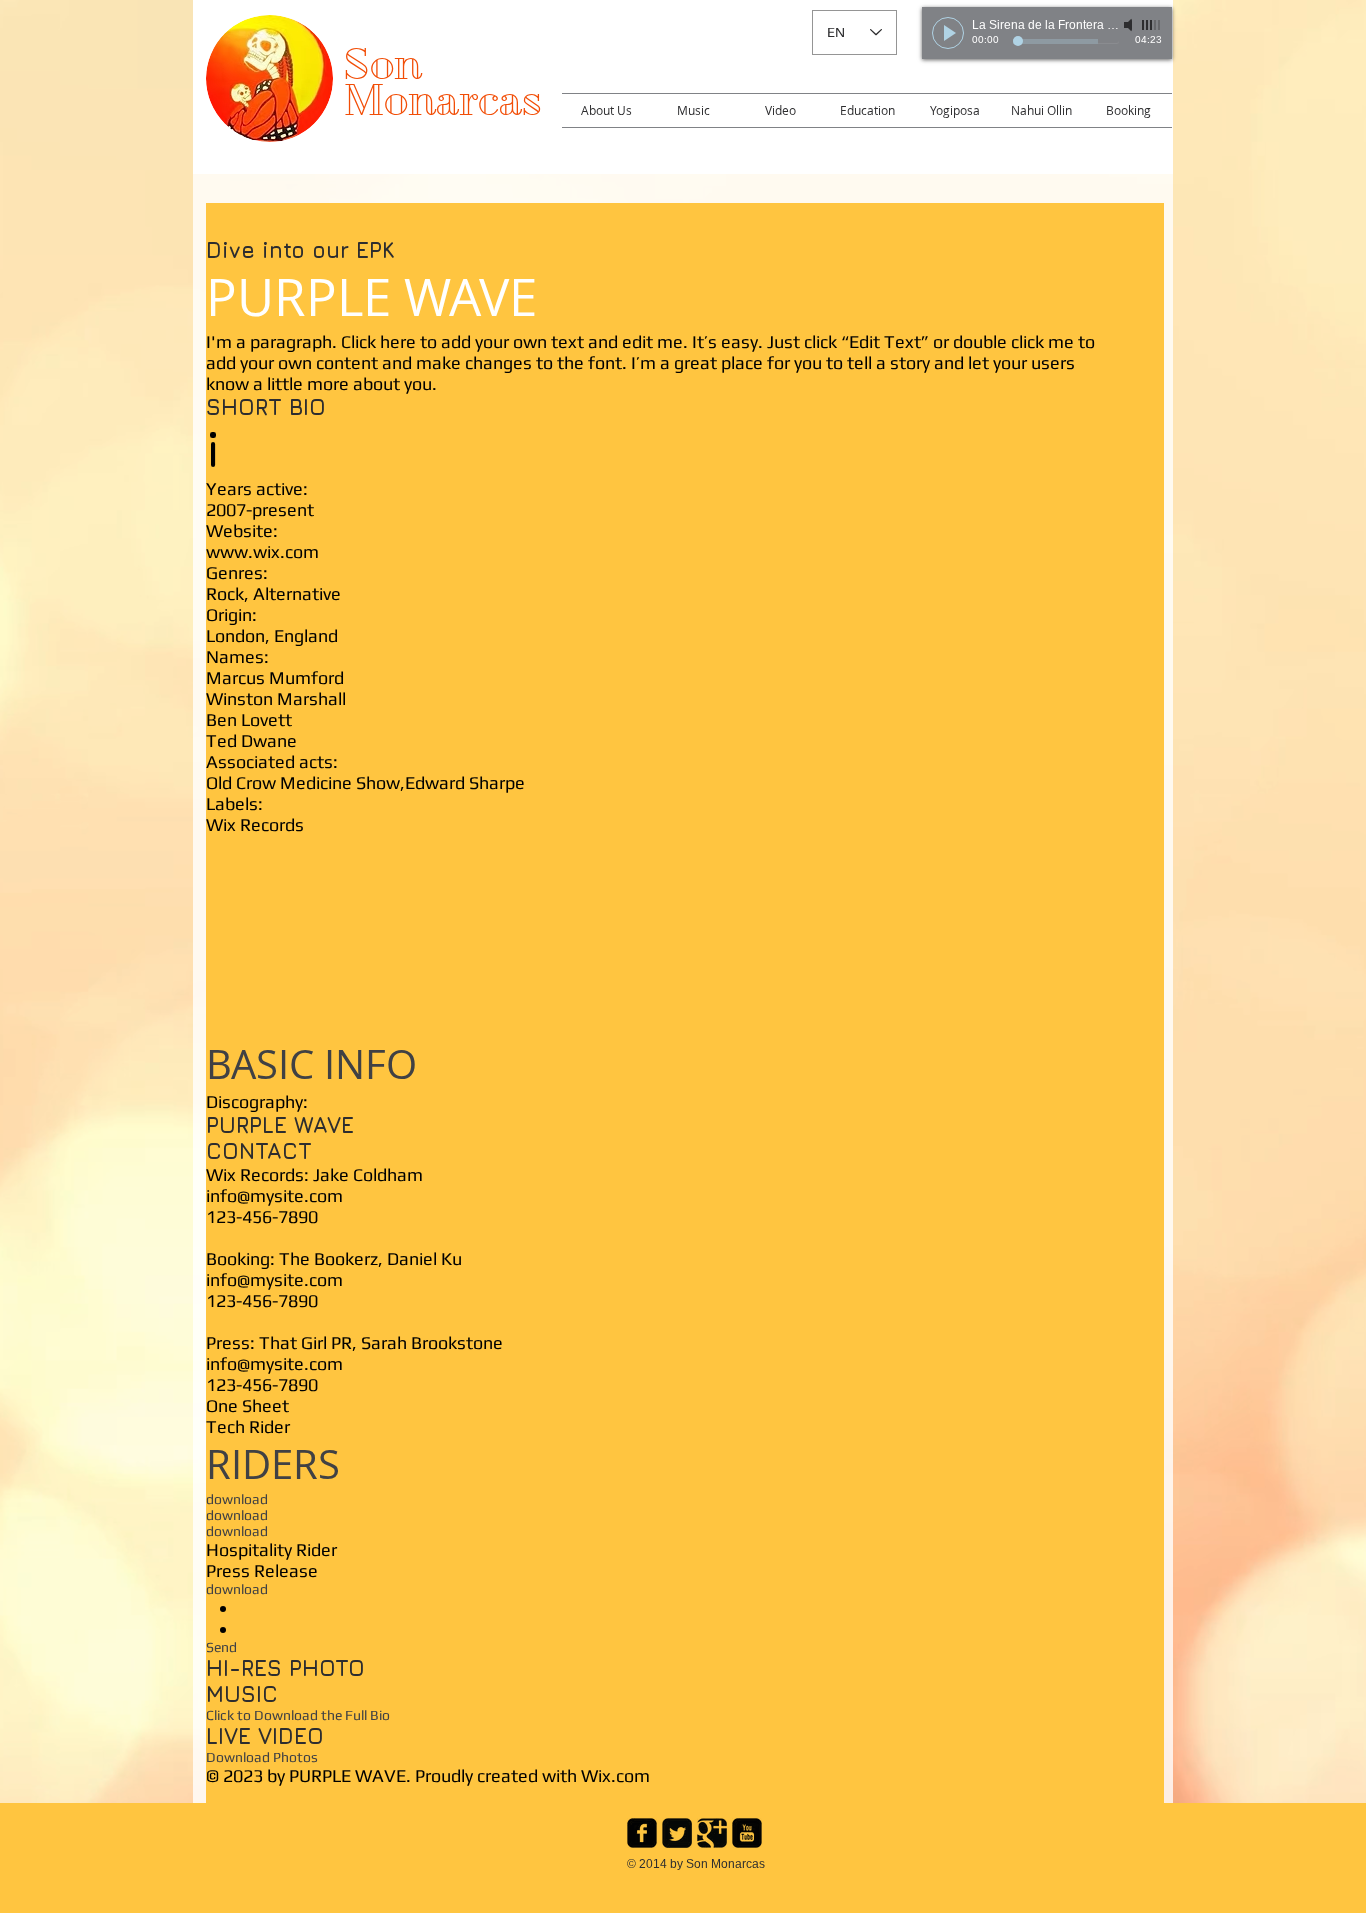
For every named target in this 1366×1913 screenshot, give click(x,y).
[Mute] (1130, 25)
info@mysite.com (274, 1195)
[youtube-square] (747, 1833)
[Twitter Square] (677, 1833)
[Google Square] (712, 1833)
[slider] (1152, 25)
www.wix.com (262, 551)
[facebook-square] (642, 1833)
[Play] (948, 33)
